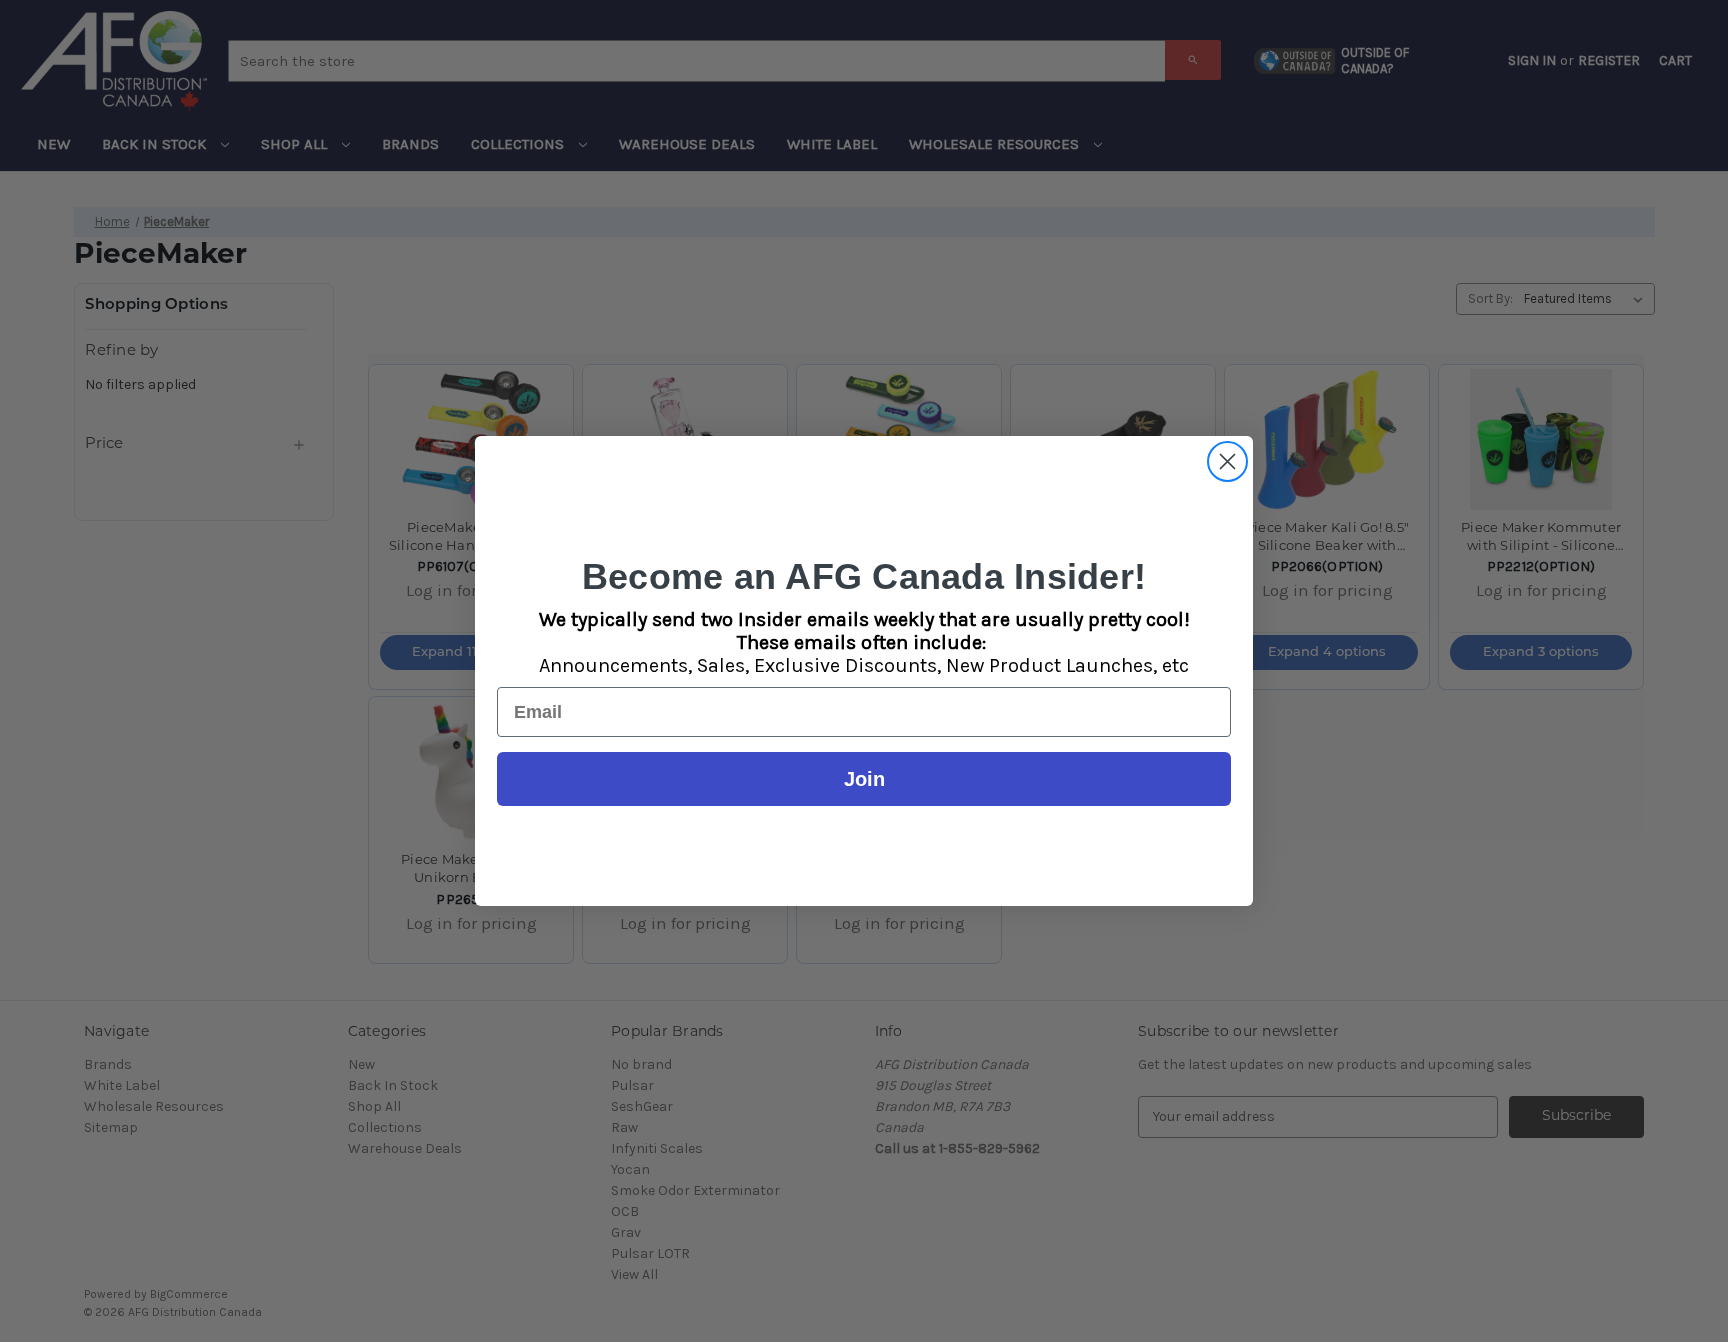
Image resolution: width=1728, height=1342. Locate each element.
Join (864, 779)
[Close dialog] (1227, 461)
